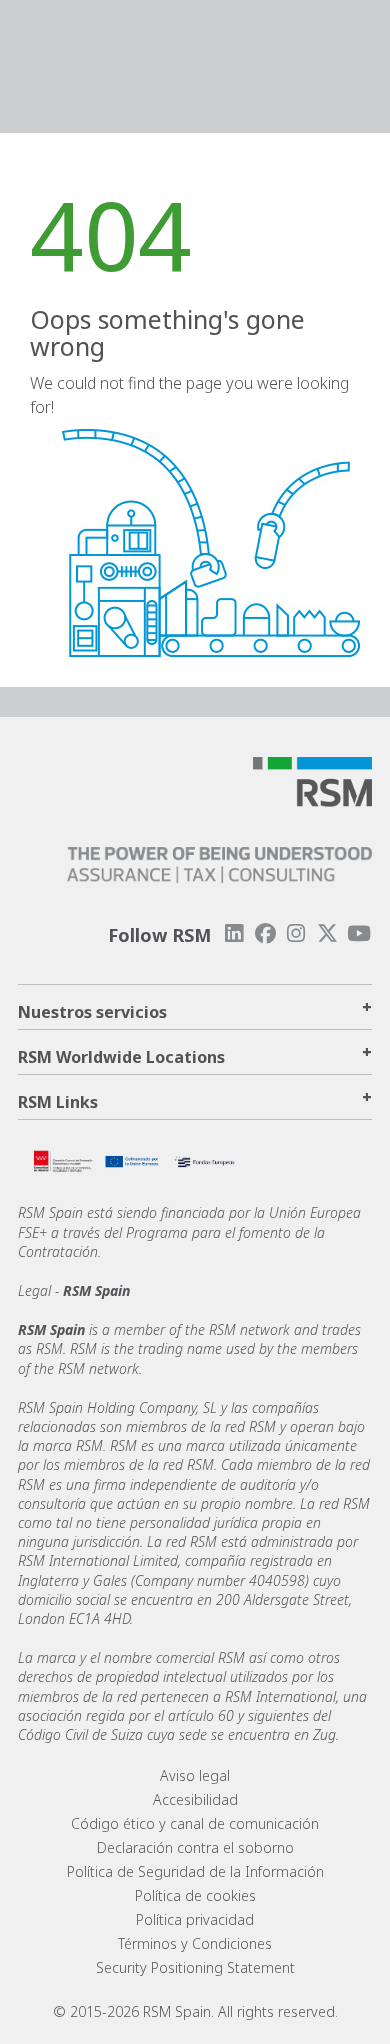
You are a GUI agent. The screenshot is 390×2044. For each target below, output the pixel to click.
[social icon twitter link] (328, 933)
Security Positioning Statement (195, 1967)
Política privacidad (195, 1919)
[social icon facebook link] (265, 933)
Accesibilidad (195, 1799)
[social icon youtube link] (359, 933)
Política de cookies (195, 1895)
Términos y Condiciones (195, 1943)
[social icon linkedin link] (234, 933)
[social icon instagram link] (296, 933)
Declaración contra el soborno (195, 1847)
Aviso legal (195, 1775)
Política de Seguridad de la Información (195, 1871)
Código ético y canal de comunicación (195, 1823)
